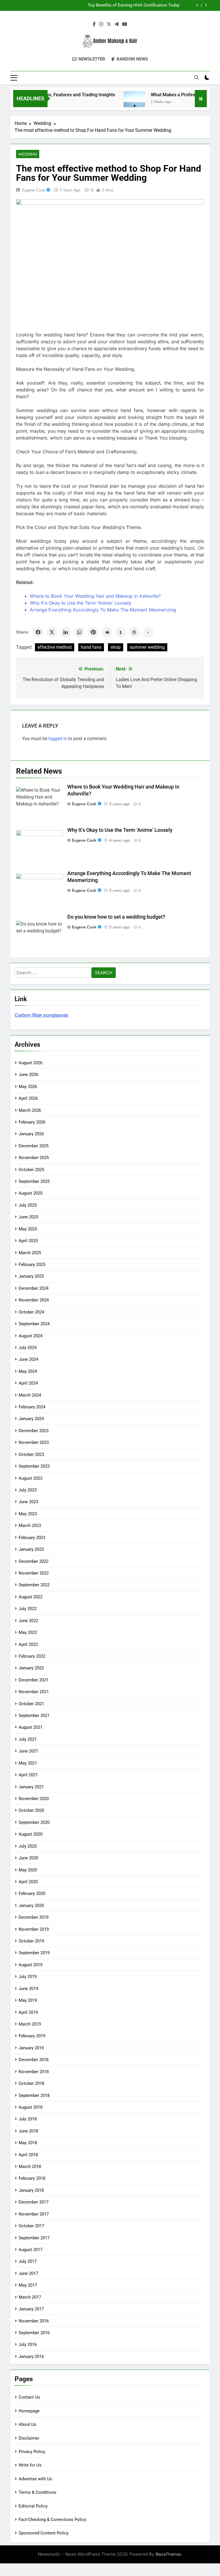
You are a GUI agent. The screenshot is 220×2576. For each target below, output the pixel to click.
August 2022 (31, 1597)
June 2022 (28, 1621)
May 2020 (28, 1870)
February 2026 (32, 1122)
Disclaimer (29, 2438)
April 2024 (28, 1383)
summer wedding (147, 647)
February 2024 (32, 1407)
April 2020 (28, 1882)
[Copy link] (148, 632)
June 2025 (28, 1217)
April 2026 (28, 1098)
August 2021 (31, 1727)
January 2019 (31, 2048)
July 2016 (28, 2344)
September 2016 (34, 2333)
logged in (58, 739)
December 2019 (34, 1917)
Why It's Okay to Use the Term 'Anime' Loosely (81, 603)
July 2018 (28, 2119)
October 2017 (31, 2226)
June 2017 (28, 2273)
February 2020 (32, 1893)
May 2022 (28, 1632)
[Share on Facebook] (38, 632)
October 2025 (31, 1170)
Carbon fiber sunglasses (42, 1015)
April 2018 (28, 2155)
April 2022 (28, 1644)
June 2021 (28, 1751)
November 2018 (34, 2072)
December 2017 (34, 2202)
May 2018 (28, 2143)
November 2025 (34, 1158)
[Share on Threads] (134, 632)
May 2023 (28, 1514)
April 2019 (28, 2012)
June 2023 (28, 1502)
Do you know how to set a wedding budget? (116, 917)
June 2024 (28, 1359)
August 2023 (31, 1478)
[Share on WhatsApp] (79, 632)
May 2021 (28, 1763)
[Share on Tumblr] (121, 632)
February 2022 (32, 1656)
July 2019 (28, 1977)
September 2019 (34, 1953)
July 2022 (28, 1609)
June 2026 (28, 1075)
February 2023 (32, 1538)
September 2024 (34, 1324)
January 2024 (31, 1419)
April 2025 (28, 1241)
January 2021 (31, 1787)
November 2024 (34, 1300)
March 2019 (30, 2024)
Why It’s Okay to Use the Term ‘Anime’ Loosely (120, 830)
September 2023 (34, 1466)
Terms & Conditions (38, 2492)
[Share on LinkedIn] (66, 632)
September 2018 (34, 2095)
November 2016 (34, 2321)
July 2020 (28, 1846)
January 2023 (31, 1549)
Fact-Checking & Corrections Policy (52, 2520)
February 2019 (32, 2036)
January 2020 (31, 1905)
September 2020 (34, 1822)
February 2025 (32, 1265)
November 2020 (34, 1799)
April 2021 (28, 1775)
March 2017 (30, 2297)
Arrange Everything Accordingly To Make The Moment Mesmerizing (103, 610)
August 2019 (31, 1965)
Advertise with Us (35, 2479)
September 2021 (34, 1716)
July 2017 (28, 2261)
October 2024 (31, 1312)
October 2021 (31, 1704)
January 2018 (31, 2190)
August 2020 (31, 1834)
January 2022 (31, 1668)
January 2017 (31, 2309)
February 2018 (32, 2178)
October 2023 (31, 1454)
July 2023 (28, 1490)
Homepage (29, 2411)
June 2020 (28, 1858)
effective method (55, 647)
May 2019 (28, 2000)
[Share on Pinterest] (93, 632)
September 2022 (34, 1585)
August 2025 (31, 1193)
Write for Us (30, 2465)
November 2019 (34, 1929)
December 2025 (34, 1146)
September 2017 (34, 2238)
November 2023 (34, 1442)
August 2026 (31, 1063)
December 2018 (34, 2060)
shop (116, 647)
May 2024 (28, 1371)
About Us (27, 2424)
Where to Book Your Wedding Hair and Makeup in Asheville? (95, 596)
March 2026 (30, 1110)
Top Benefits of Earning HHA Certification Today (134, 4)
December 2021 (34, 1680)
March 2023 (30, 1526)
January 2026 (31, 1134)
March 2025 (30, 1253)
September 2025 (34, 1181)
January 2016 (31, 2357)
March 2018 (30, 2167)
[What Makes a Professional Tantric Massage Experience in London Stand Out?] (115, 102)
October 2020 (31, 1810)
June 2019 (28, 1989)
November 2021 (34, 1692)
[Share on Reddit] (107, 632)
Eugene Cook (34, 190)
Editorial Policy (33, 2506)
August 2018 (31, 2107)
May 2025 (28, 1229)
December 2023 (34, 1431)
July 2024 (28, 1348)
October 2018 (31, 2083)
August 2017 (31, 2250)
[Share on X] (52, 632)
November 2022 (34, 1573)
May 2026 (28, 1087)
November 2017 (34, 2214)
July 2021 (28, 1739)
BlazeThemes (168, 2554)
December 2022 (34, 1561)
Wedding (28, 154)
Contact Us (29, 2397)
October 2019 (31, 1941)
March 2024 (30, 1395)
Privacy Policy (32, 2452)
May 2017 (28, 2285)
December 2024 (34, 1288)
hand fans (91, 647)
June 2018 (28, 2131)
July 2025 (28, 1205)
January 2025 (31, 1276)
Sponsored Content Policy (44, 2533)
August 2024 (31, 1336)
